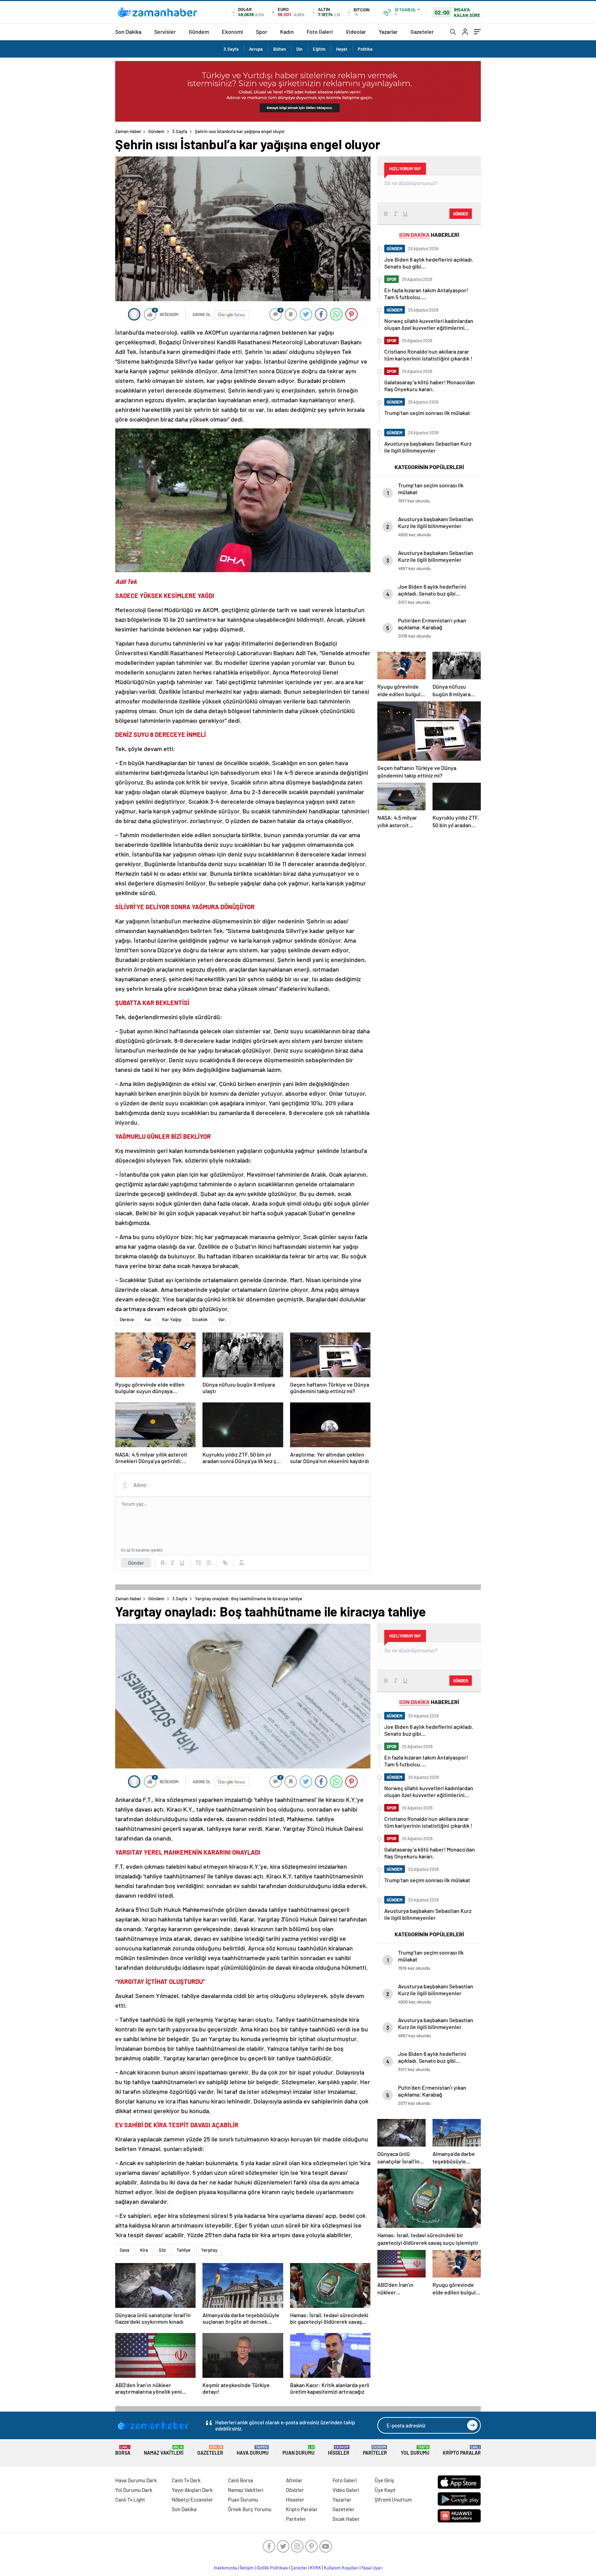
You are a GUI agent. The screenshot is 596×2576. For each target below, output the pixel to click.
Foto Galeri (320, 32)
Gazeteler (422, 32)
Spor (262, 32)
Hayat (342, 49)
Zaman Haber (128, 131)
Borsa (123, 2450)
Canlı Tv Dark (186, 2480)
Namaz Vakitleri (164, 2450)
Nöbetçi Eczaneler (192, 2499)
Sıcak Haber (346, 2519)
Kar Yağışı (172, 1319)
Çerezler (299, 2568)
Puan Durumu (299, 2450)
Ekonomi (232, 32)
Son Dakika (128, 32)
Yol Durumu (415, 2450)
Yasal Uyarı (372, 2568)
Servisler (165, 32)
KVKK (316, 2568)
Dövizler (295, 2490)
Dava (125, 2250)
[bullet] (208, 1563)
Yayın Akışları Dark (192, 2490)
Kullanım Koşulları (341, 2568)
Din (299, 49)
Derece (127, 1319)
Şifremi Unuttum (393, 2499)
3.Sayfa (231, 49)
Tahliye (183, 2250)
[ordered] (199, 1563)
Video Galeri (346, 2490)
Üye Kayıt (385, 2490)
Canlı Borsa (241, 2480)
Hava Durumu (253, 2450)
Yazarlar (388, 32)
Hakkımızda (225, 2568)
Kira (144, 2250)
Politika (365, 49)
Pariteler (375, 2450)
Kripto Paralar (462, 2450)
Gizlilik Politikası (272, 2568)
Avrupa (256, 49)
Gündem (199, 32)
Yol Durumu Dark (134, 2490)
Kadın (287, 32)
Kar (148, 1319)
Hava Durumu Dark (136, 2480)
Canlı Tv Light (130, 2499)
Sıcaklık (200, 1319)
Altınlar (294, 2480)
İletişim (247, 2568)
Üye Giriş (384, 2480)
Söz (162, 2250)
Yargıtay (209, 2250)
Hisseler (339, 2450)
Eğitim (319, 49)
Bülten (280, 49)
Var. (222, 1319)
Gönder (136, 1563)
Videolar (356, 32)
